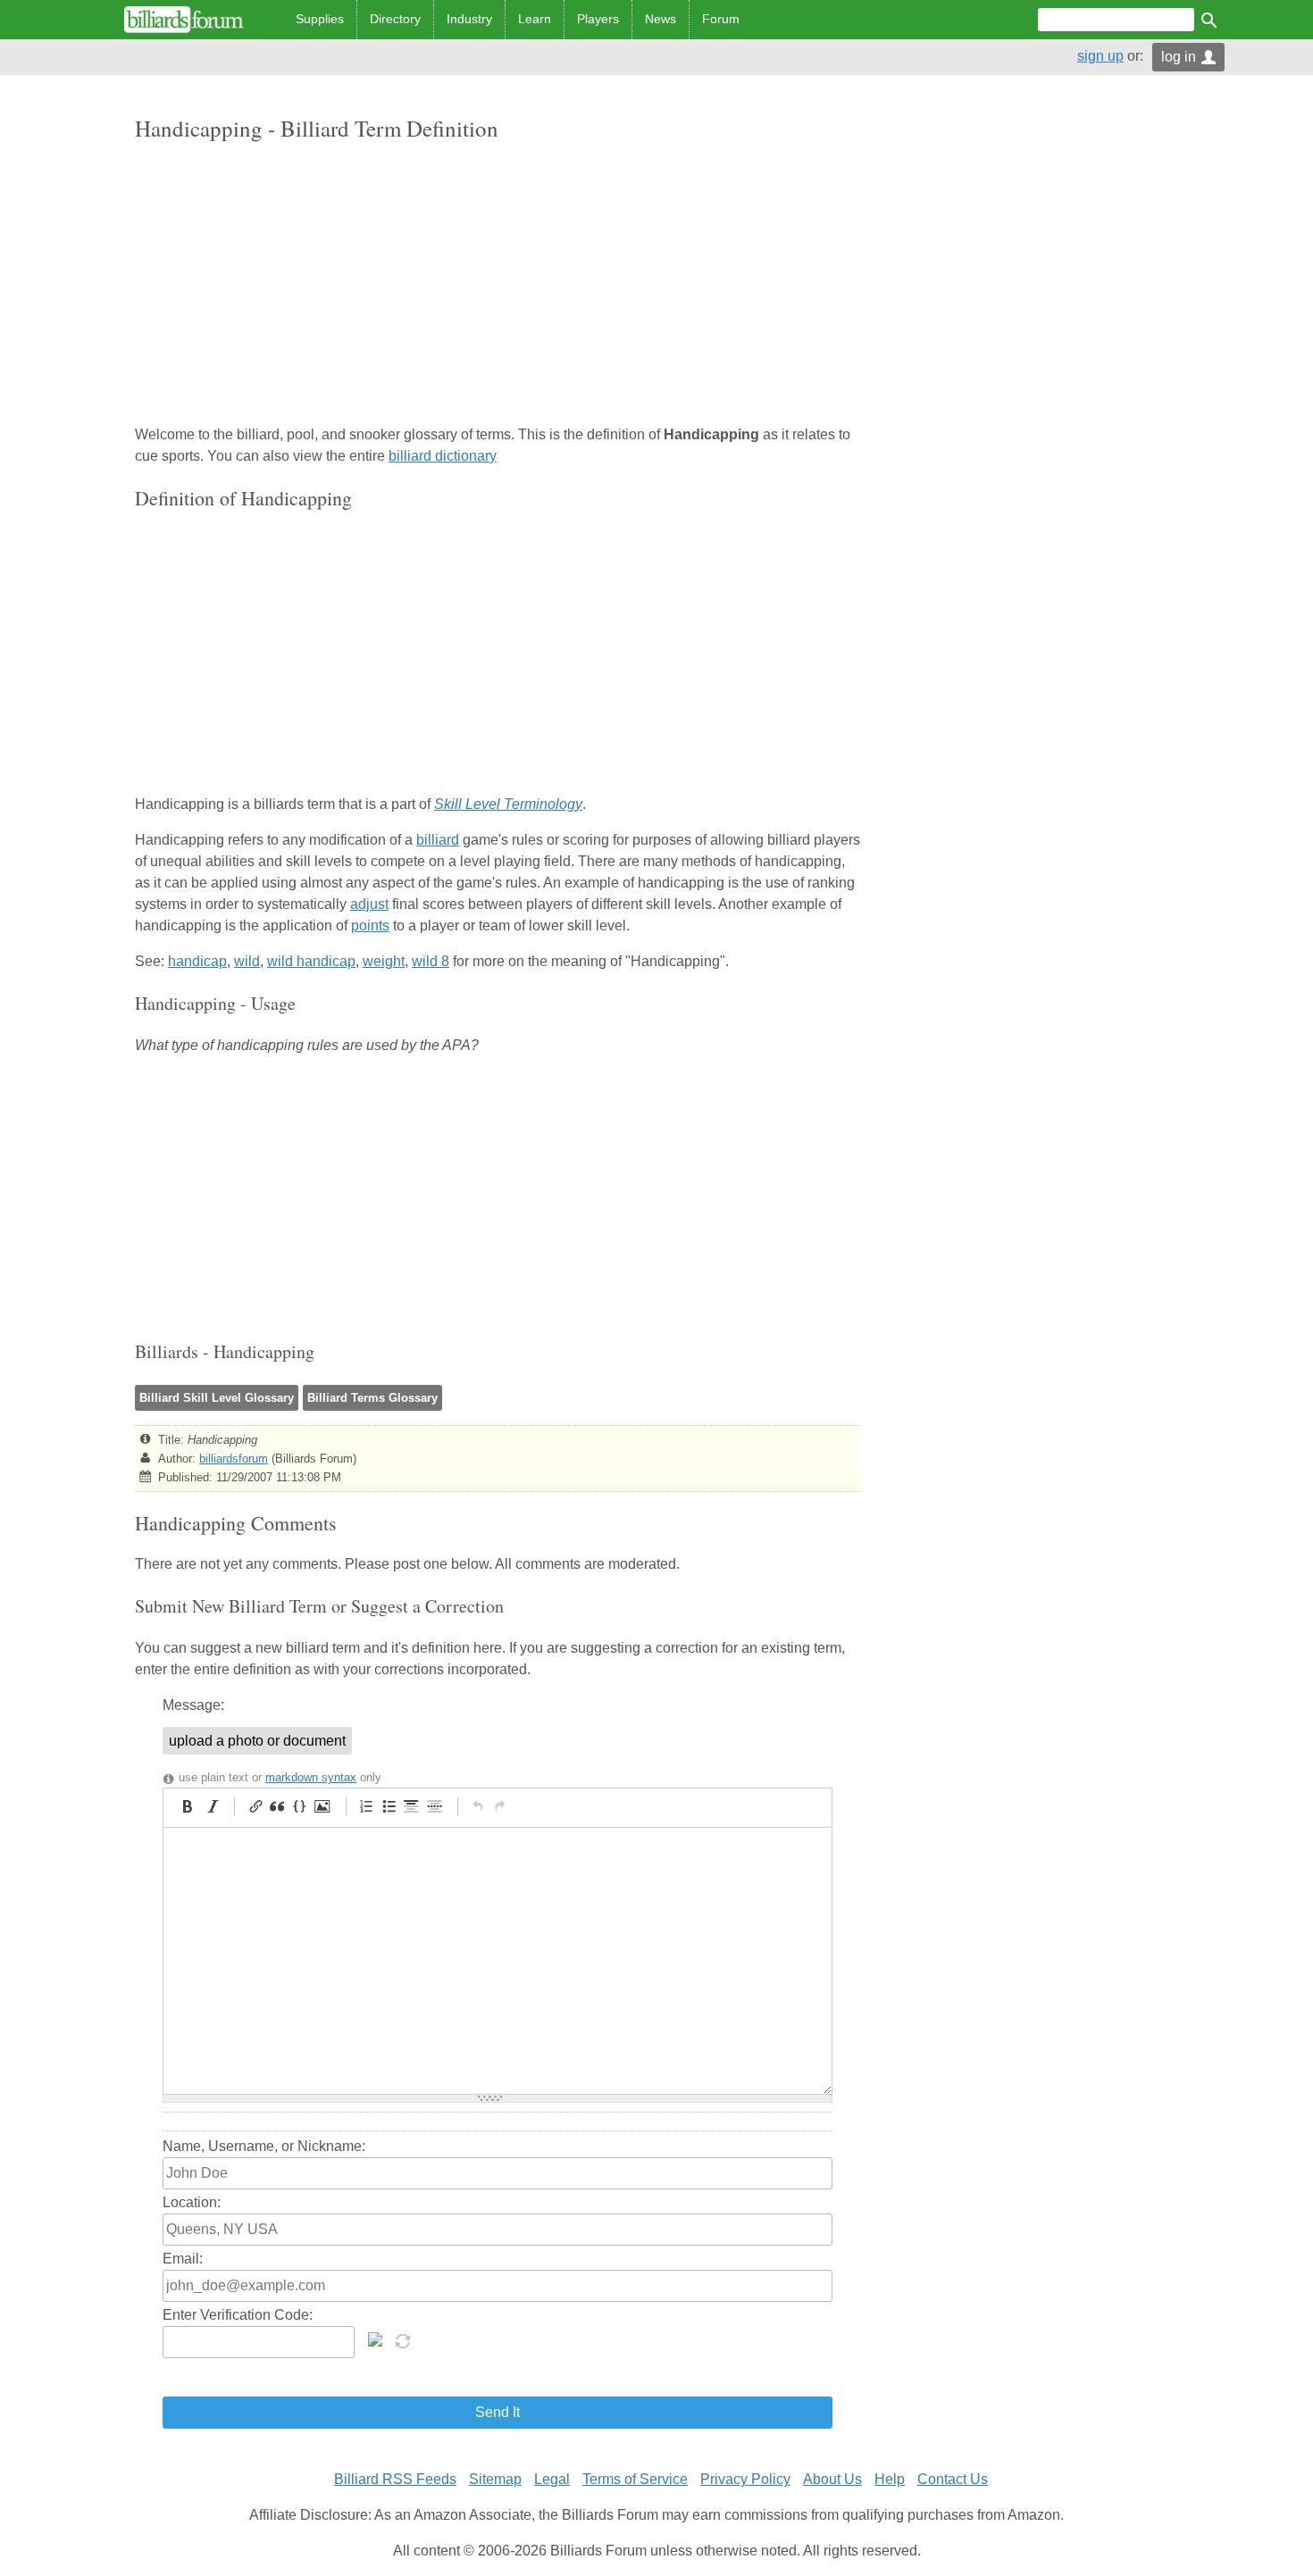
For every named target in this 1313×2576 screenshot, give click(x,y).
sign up (1100, 56)
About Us (832, 2479)
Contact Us (953, 2479)
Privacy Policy (745, 2479)
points (370, 925)
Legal (552, 2479)
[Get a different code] (405, 2339)
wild (247, 961)
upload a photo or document (257, 1741)
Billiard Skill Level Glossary (217, 1398)
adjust (369, 904)
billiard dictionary (443, 456)
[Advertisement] (498, 285)
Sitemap (495, 2479)
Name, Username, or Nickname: (264, 2146)
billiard (438, 840)
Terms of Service (635, 2479)
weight (384, 961)
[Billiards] (184, 20)
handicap (197, 961)
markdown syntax (311, 1777)
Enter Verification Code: (238, 2315)
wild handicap (311, 961)
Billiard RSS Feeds (395, 2479)
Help (890, 2479)
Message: (193, 1705)
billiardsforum (234, 1459)
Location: (192, 2202)
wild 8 (431, 961)
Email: (183, 2259)
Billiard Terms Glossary (372, 1398)
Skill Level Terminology (508, 804)
